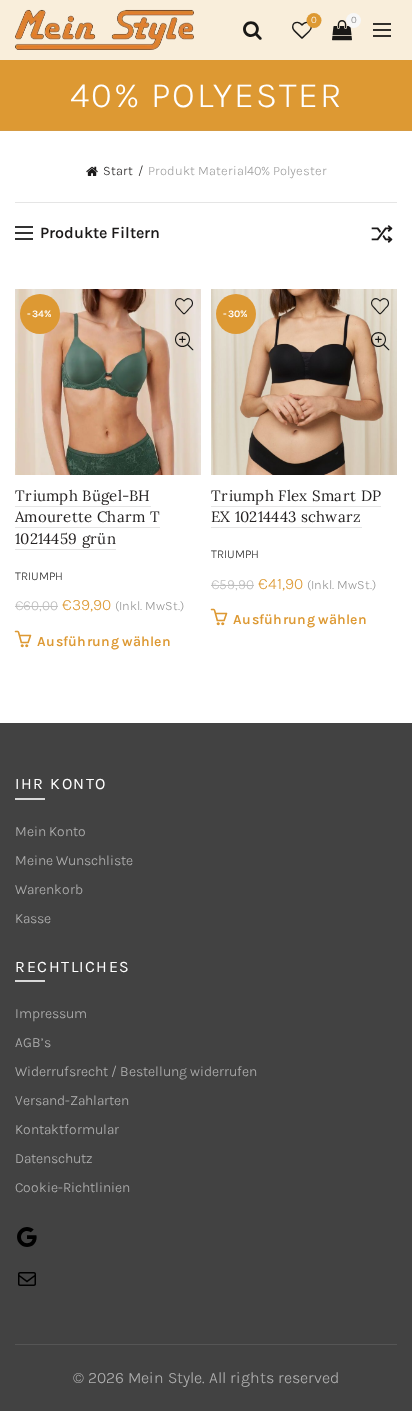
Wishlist (314, 20)
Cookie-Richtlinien (72, 1187)
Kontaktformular (67, 1129)
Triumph (39, 576)
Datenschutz (54, 1158)
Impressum (51, 1013)
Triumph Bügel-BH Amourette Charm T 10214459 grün (87, 517)
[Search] (249, 30)
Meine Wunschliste (74, 860)
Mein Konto (50, 831)
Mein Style (165, 1377)
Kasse (33, 918)
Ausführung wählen (104, 641)
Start (118, 170)
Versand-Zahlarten (72, 1100)
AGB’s (33, 1042)
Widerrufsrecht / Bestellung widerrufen (136, 1071)
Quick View (183, 341)
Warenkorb (49, 889)
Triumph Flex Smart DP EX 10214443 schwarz (296, 506)
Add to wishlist (183, 306)
